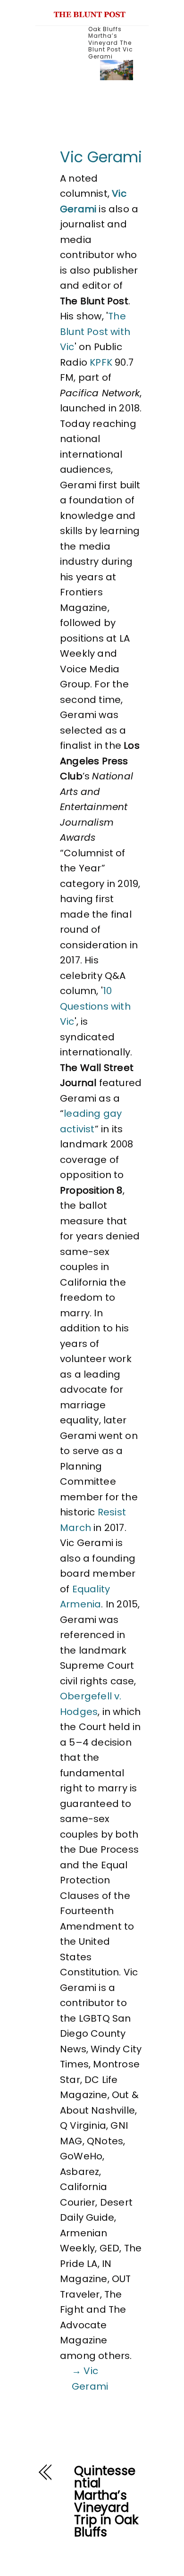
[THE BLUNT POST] (90, 13)
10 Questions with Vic (95, 1006)
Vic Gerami (101, 157)
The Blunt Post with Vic (95, 331)
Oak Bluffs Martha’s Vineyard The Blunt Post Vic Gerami (111, 43)
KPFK (101, 362)
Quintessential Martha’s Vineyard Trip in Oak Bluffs (106, 2501)
